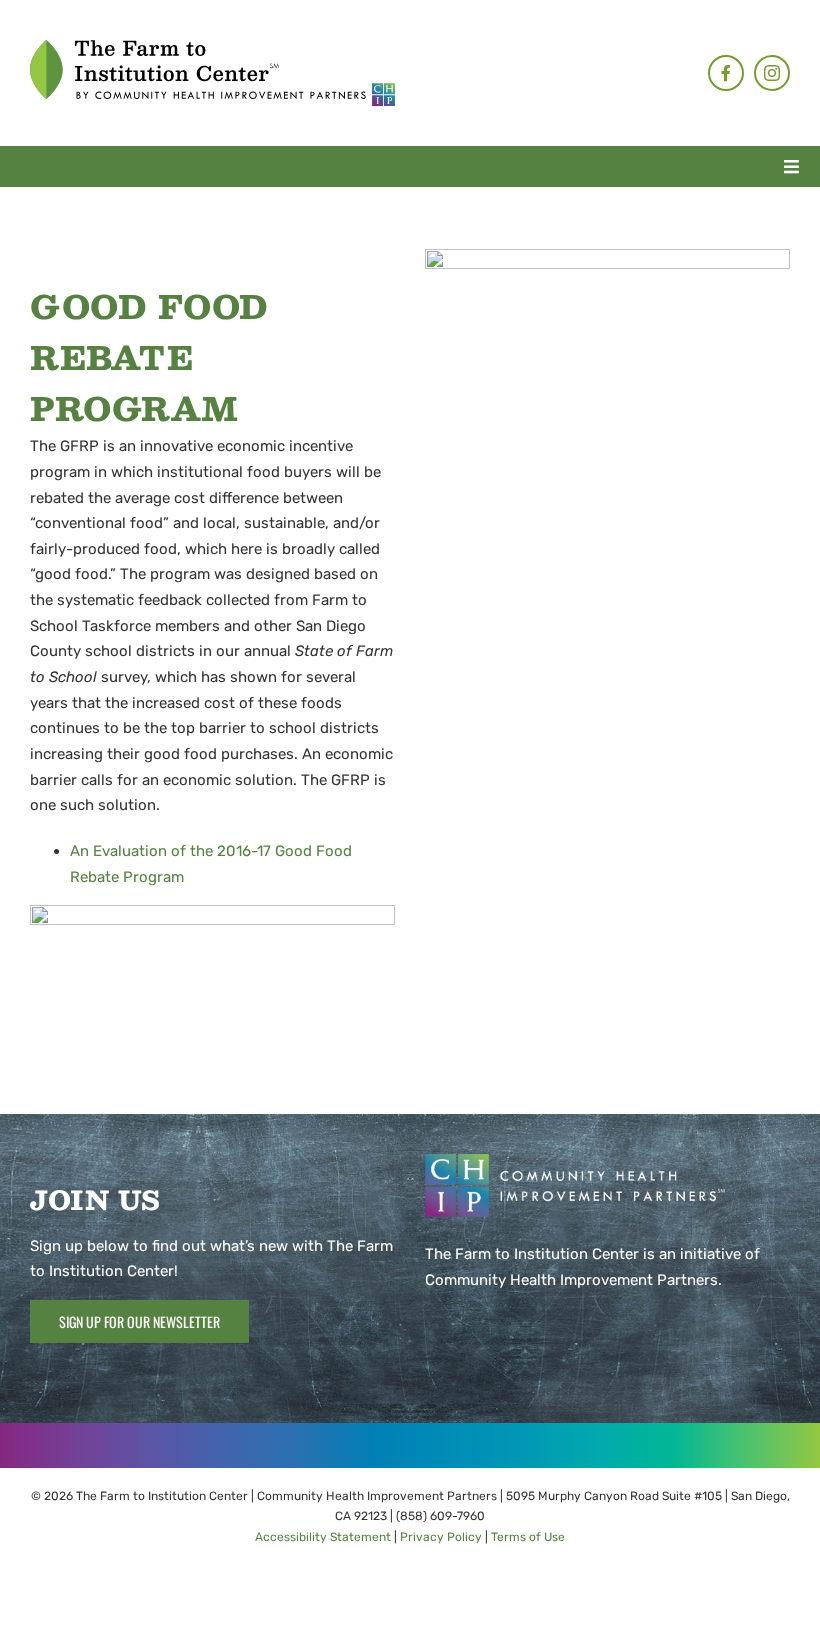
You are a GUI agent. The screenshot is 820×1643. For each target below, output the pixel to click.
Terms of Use (528, 1537)
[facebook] (726, 73)
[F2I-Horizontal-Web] (212, 47)
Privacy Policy (441, 1537)
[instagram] (772, 73)
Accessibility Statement (323, 1537)
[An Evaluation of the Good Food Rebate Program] (607, 256)
